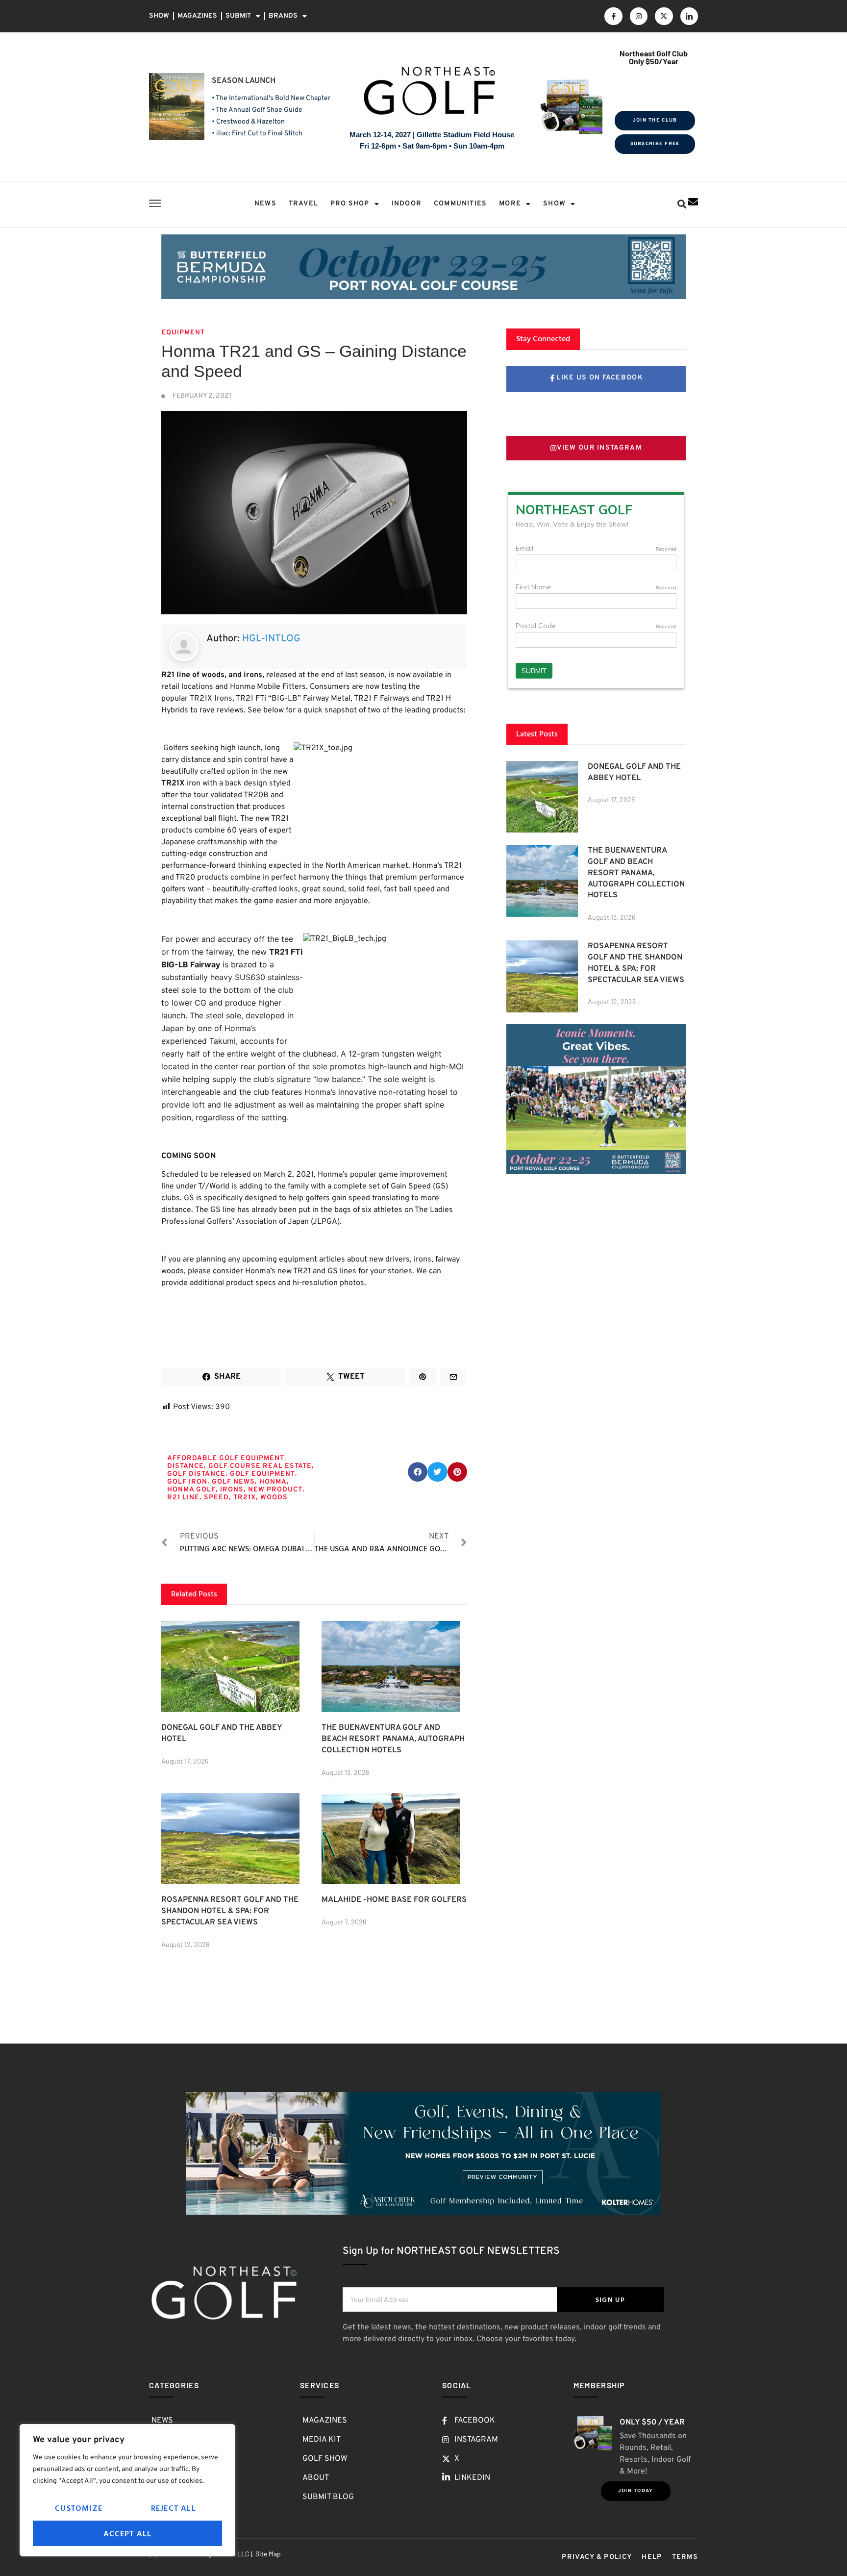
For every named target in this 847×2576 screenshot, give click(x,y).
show (554, 204)
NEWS (265, 204)
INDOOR (407, 204)
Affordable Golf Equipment (226, 1458)
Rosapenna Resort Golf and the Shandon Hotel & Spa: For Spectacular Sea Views (230, 1911)
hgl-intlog (271, 639)
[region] (127, 2490)
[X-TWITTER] (664, 16)
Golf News (233, 1482)
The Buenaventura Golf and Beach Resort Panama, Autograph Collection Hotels (393, 1739)
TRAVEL (303, 204)
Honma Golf (191, 1490)
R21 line (183, 1498)
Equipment (183, 333)
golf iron (187, 1482)
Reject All (174, 2508)
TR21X (245, 1498)
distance (186, 1466)
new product (275, 1490)
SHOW (159, 16)
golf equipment (262, 1474)
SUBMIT (238, 16)
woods (274, 1498)
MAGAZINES (197, 16)
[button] (682, 204)
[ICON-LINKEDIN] (689, 16)
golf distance (196, 1474)
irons (232, 1490)
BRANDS (283, 16)
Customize (79, 2508)
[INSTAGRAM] (639, 16)
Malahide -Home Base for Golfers (394, 1900)
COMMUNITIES (460, 204)
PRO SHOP (350, 204)
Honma (273, 1482)
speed (216, 1498)
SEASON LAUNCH (244, 81)
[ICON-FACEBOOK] (613, 16)
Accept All (128, 2533)
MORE (510, 204)
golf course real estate (260, 1466)
